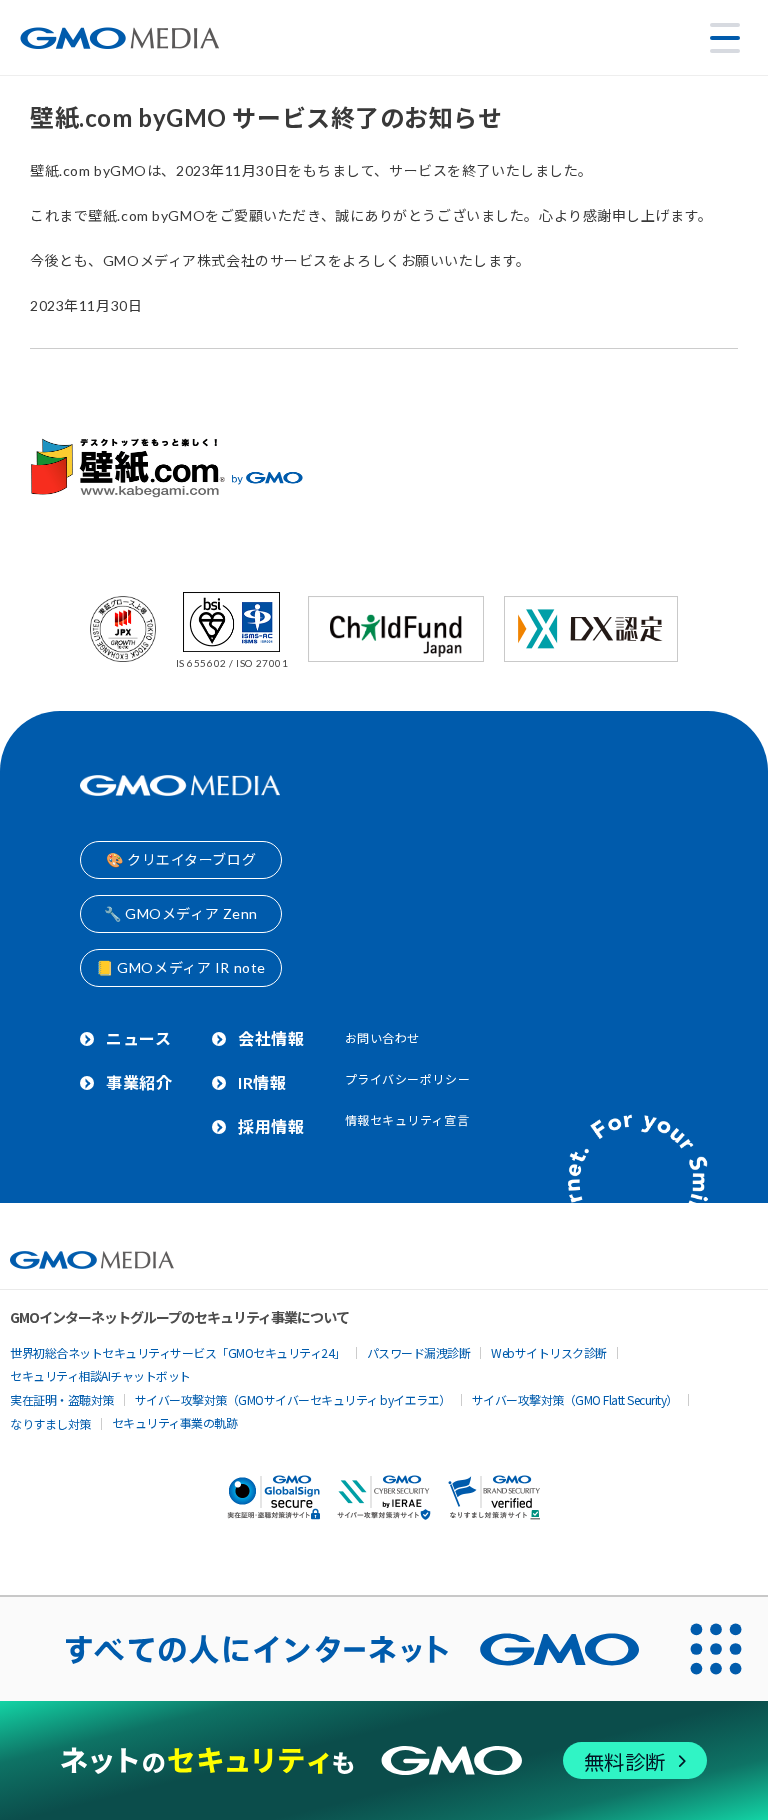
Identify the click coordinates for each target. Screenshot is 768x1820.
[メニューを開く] (725, 38)
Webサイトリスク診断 (549, 1352)
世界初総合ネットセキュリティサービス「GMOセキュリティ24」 (178, 1352)
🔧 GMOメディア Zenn (181, 913)
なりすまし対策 (50, 1423)
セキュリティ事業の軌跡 (175, 1422)
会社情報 (271, 1038)
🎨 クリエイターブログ (181, 859)
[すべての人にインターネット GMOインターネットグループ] (332, 1649)
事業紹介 (139, 1082)
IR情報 (262, 1082)
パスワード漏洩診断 (419, 1352)
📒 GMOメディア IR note (181, 967)
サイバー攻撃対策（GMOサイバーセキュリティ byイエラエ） (293, 1399)
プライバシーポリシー (408, 1079)
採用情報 (271, 1126)
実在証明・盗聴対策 (62, 1399)
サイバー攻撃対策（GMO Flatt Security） (575, 1399)
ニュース (138, 1038)
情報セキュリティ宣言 (407, 1120)
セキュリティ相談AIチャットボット (100, 1375)
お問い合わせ (382, 1038)
